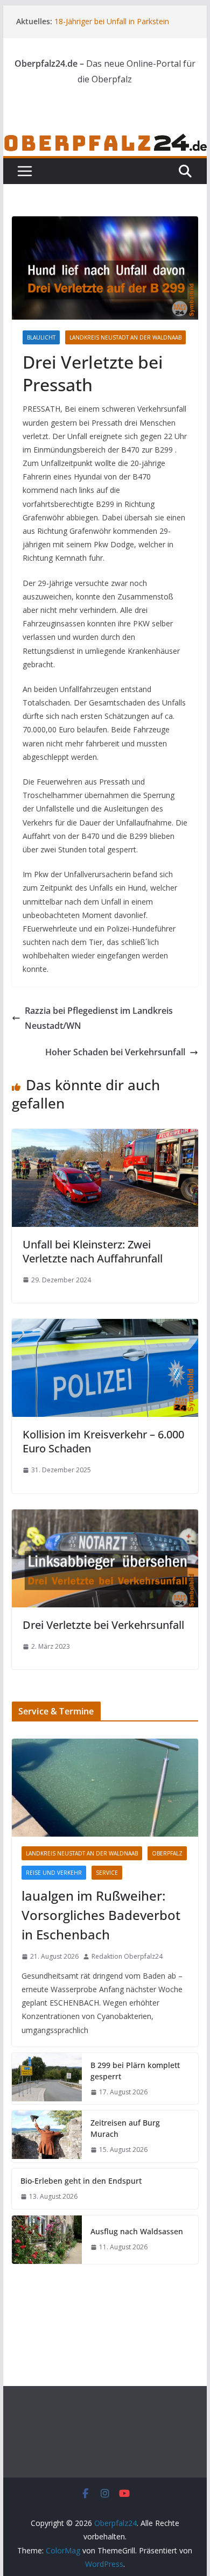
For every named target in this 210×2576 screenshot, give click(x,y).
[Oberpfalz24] (105, 140)
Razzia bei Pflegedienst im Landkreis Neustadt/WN (99, 1018)
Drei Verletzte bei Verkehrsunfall (103, 1625)
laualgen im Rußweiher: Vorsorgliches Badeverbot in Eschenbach (101, 1915)
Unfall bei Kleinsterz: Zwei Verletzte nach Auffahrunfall (93, 1251)
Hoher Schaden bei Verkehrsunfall (115, 1052)
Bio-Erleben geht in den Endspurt (81, 2181)
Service (107, 1873)
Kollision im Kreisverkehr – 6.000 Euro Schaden (103, 1441)
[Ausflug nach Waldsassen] (47, 2240)
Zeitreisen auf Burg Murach (125, 2128)
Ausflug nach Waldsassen (137, 2231)
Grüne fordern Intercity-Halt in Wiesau (120, 19)
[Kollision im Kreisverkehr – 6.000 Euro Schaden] (105, 1326)
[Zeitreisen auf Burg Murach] (47, 2136)
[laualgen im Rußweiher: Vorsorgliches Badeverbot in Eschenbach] (105, 1788)
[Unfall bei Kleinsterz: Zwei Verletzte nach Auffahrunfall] (105, 1137)
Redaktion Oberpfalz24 (127, 1956)
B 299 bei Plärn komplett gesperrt (135, 2071)
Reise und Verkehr (54, 1873)
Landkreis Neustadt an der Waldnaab (125, 337)
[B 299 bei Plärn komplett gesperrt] (47, 2079)
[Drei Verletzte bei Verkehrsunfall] (105, 1517)
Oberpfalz (167, 1853)
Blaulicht (41, 337)
